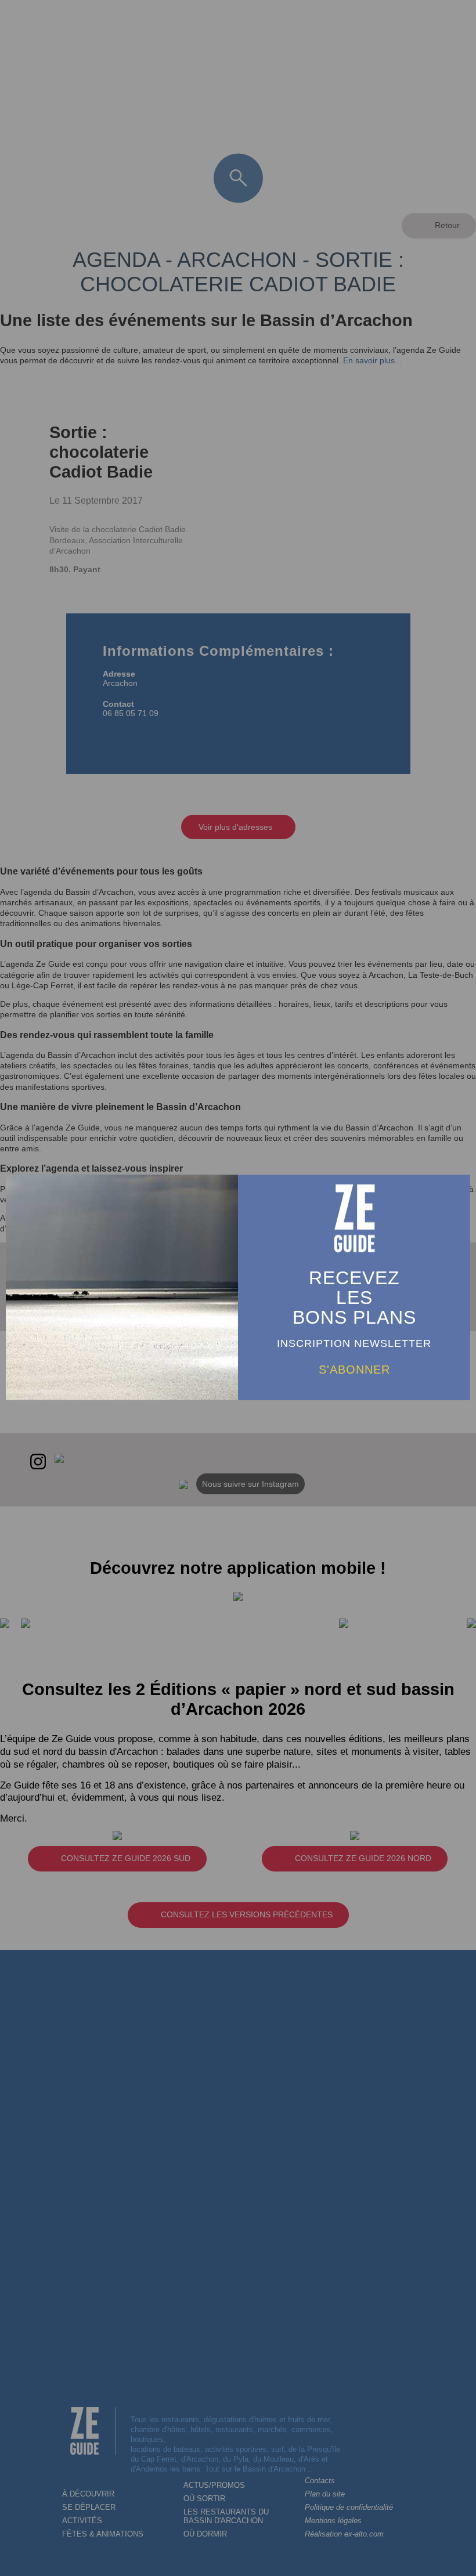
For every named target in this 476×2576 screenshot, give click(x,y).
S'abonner (354, 1369)
